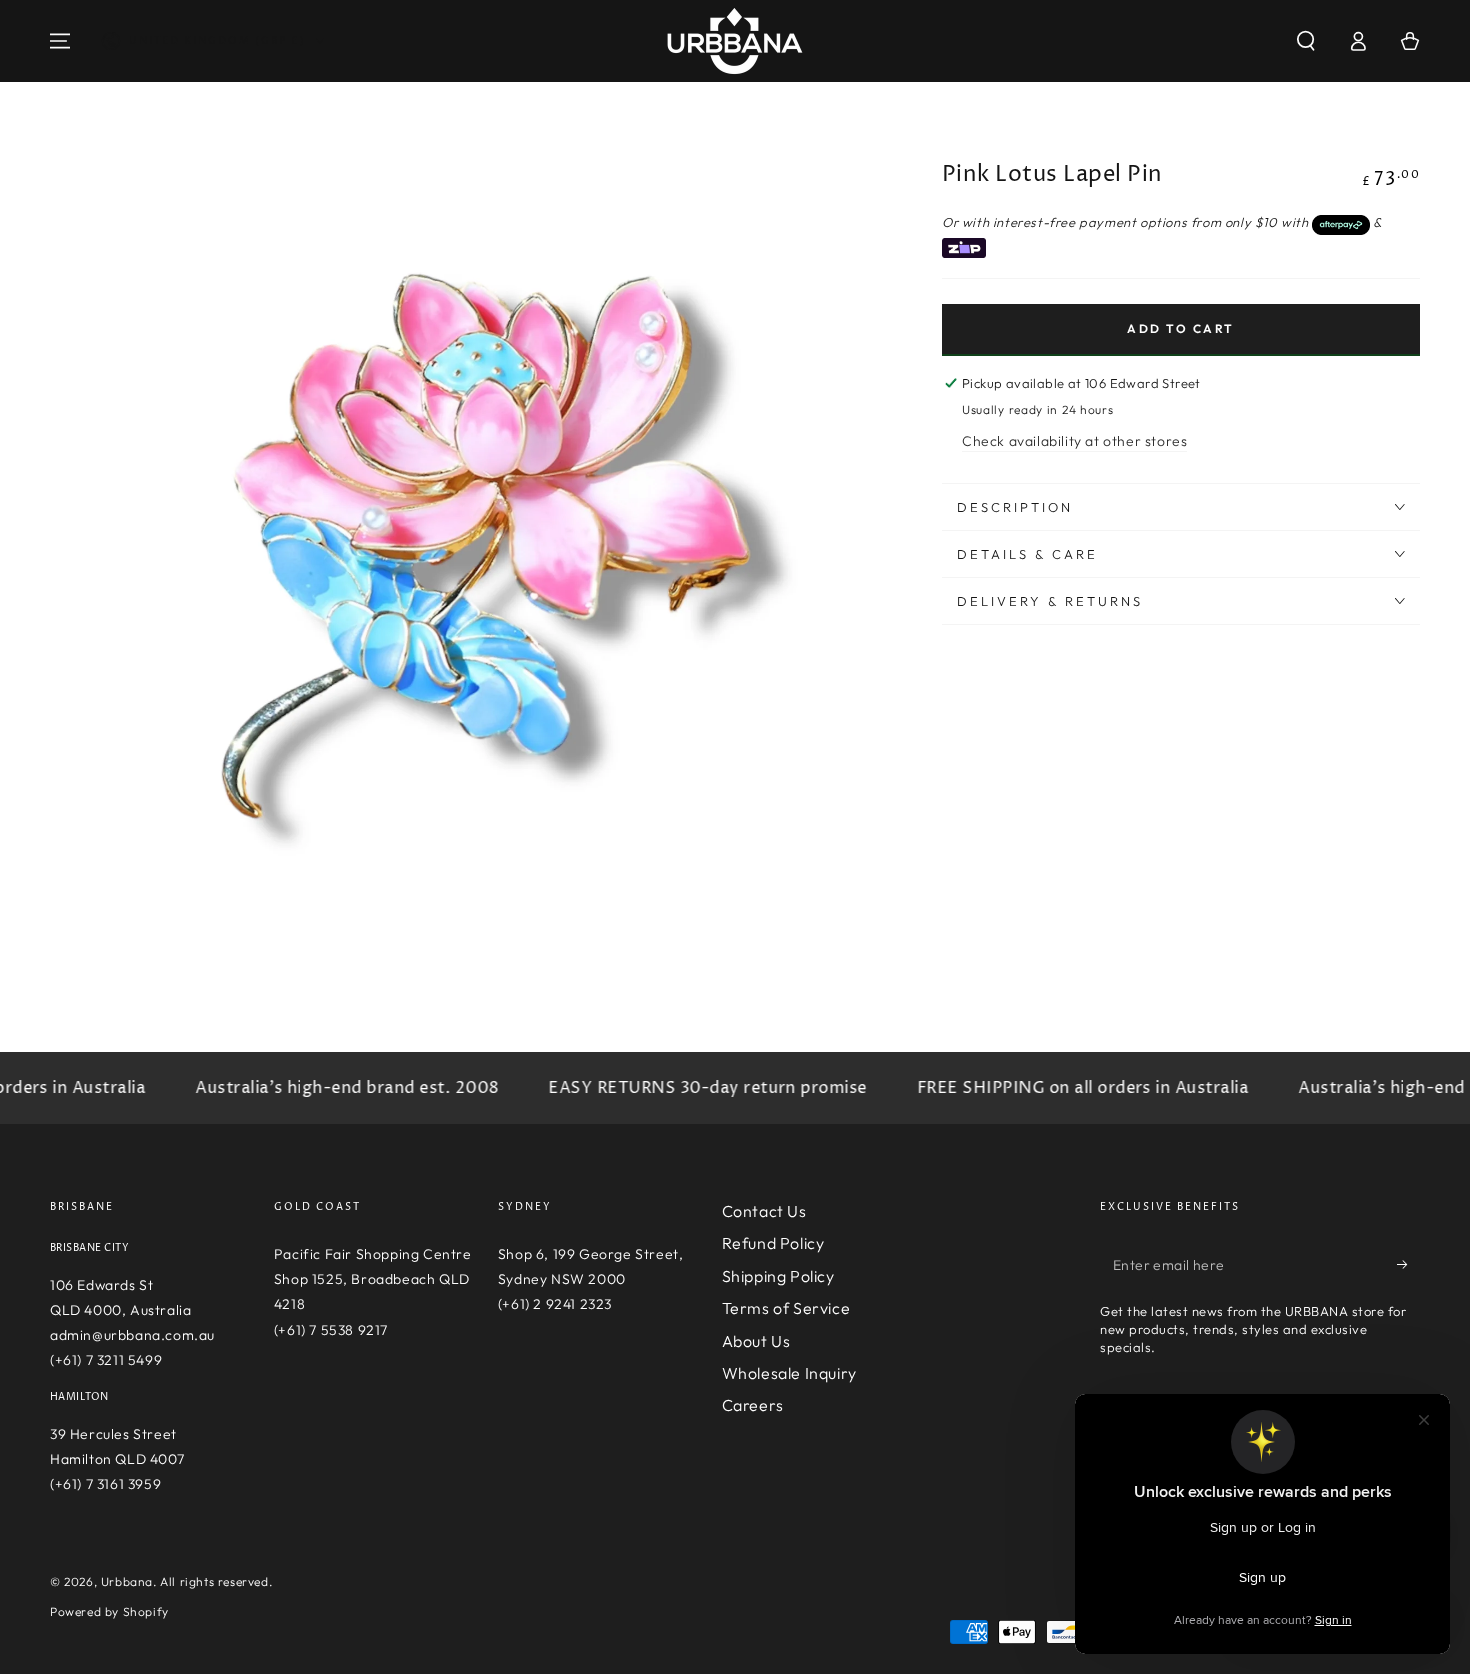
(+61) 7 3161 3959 (105, 1484)
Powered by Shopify (109, 1611)
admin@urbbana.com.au (132, 1335)
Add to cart (1180, 328)
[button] (1306, 41)
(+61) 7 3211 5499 (106, 1360)
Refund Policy (773, 1243)
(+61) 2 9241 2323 (555, 1304)
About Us (756, 1341)
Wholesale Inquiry (789, 1373)
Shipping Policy (778, 1276)
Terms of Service (786, 1308)
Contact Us (764, 1211)
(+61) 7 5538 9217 (331, 1330)
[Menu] (60, 41)
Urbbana (127, 1581)
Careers (753, 1405)
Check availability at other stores (1074, 441)
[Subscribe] (1408, 1264)
